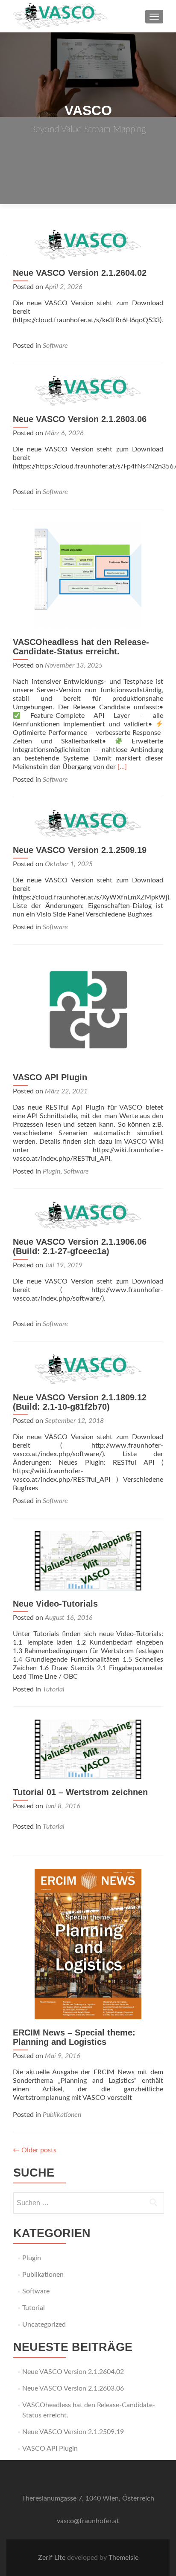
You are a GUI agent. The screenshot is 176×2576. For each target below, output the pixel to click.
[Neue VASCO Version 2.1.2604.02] (88, 244)
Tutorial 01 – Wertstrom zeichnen (80, 1792)
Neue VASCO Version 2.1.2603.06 (80, 419)
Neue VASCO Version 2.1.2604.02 (80, 273)
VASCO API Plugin (50, 1077)
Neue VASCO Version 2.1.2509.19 (80, 850)
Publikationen (62, 2115)
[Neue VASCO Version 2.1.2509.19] (88, 823)
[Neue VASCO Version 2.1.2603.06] (88, 390)
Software (55, 346)
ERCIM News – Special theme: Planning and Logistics (74, 2037)
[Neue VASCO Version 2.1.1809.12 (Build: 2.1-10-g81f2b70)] (88, 1369)
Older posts (35, 2150)
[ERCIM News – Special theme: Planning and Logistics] (88, 1944)
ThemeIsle (123, 2558)
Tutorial (54, 1689)
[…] (122, 767)
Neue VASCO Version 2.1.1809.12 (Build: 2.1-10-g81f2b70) (80, 1402)
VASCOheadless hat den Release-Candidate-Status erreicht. (81, 647)
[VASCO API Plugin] (88, 1010)
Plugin (51, 1171)
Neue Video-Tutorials (55, 1604)
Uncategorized (44, 2324)
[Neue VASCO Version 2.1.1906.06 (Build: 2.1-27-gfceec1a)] (88, 1215)
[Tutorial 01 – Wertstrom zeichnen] (88, 1749)
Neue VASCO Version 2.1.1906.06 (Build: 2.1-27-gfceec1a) (80, 1246)
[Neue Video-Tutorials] (88, 1561)
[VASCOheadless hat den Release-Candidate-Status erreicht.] (88, 575)
